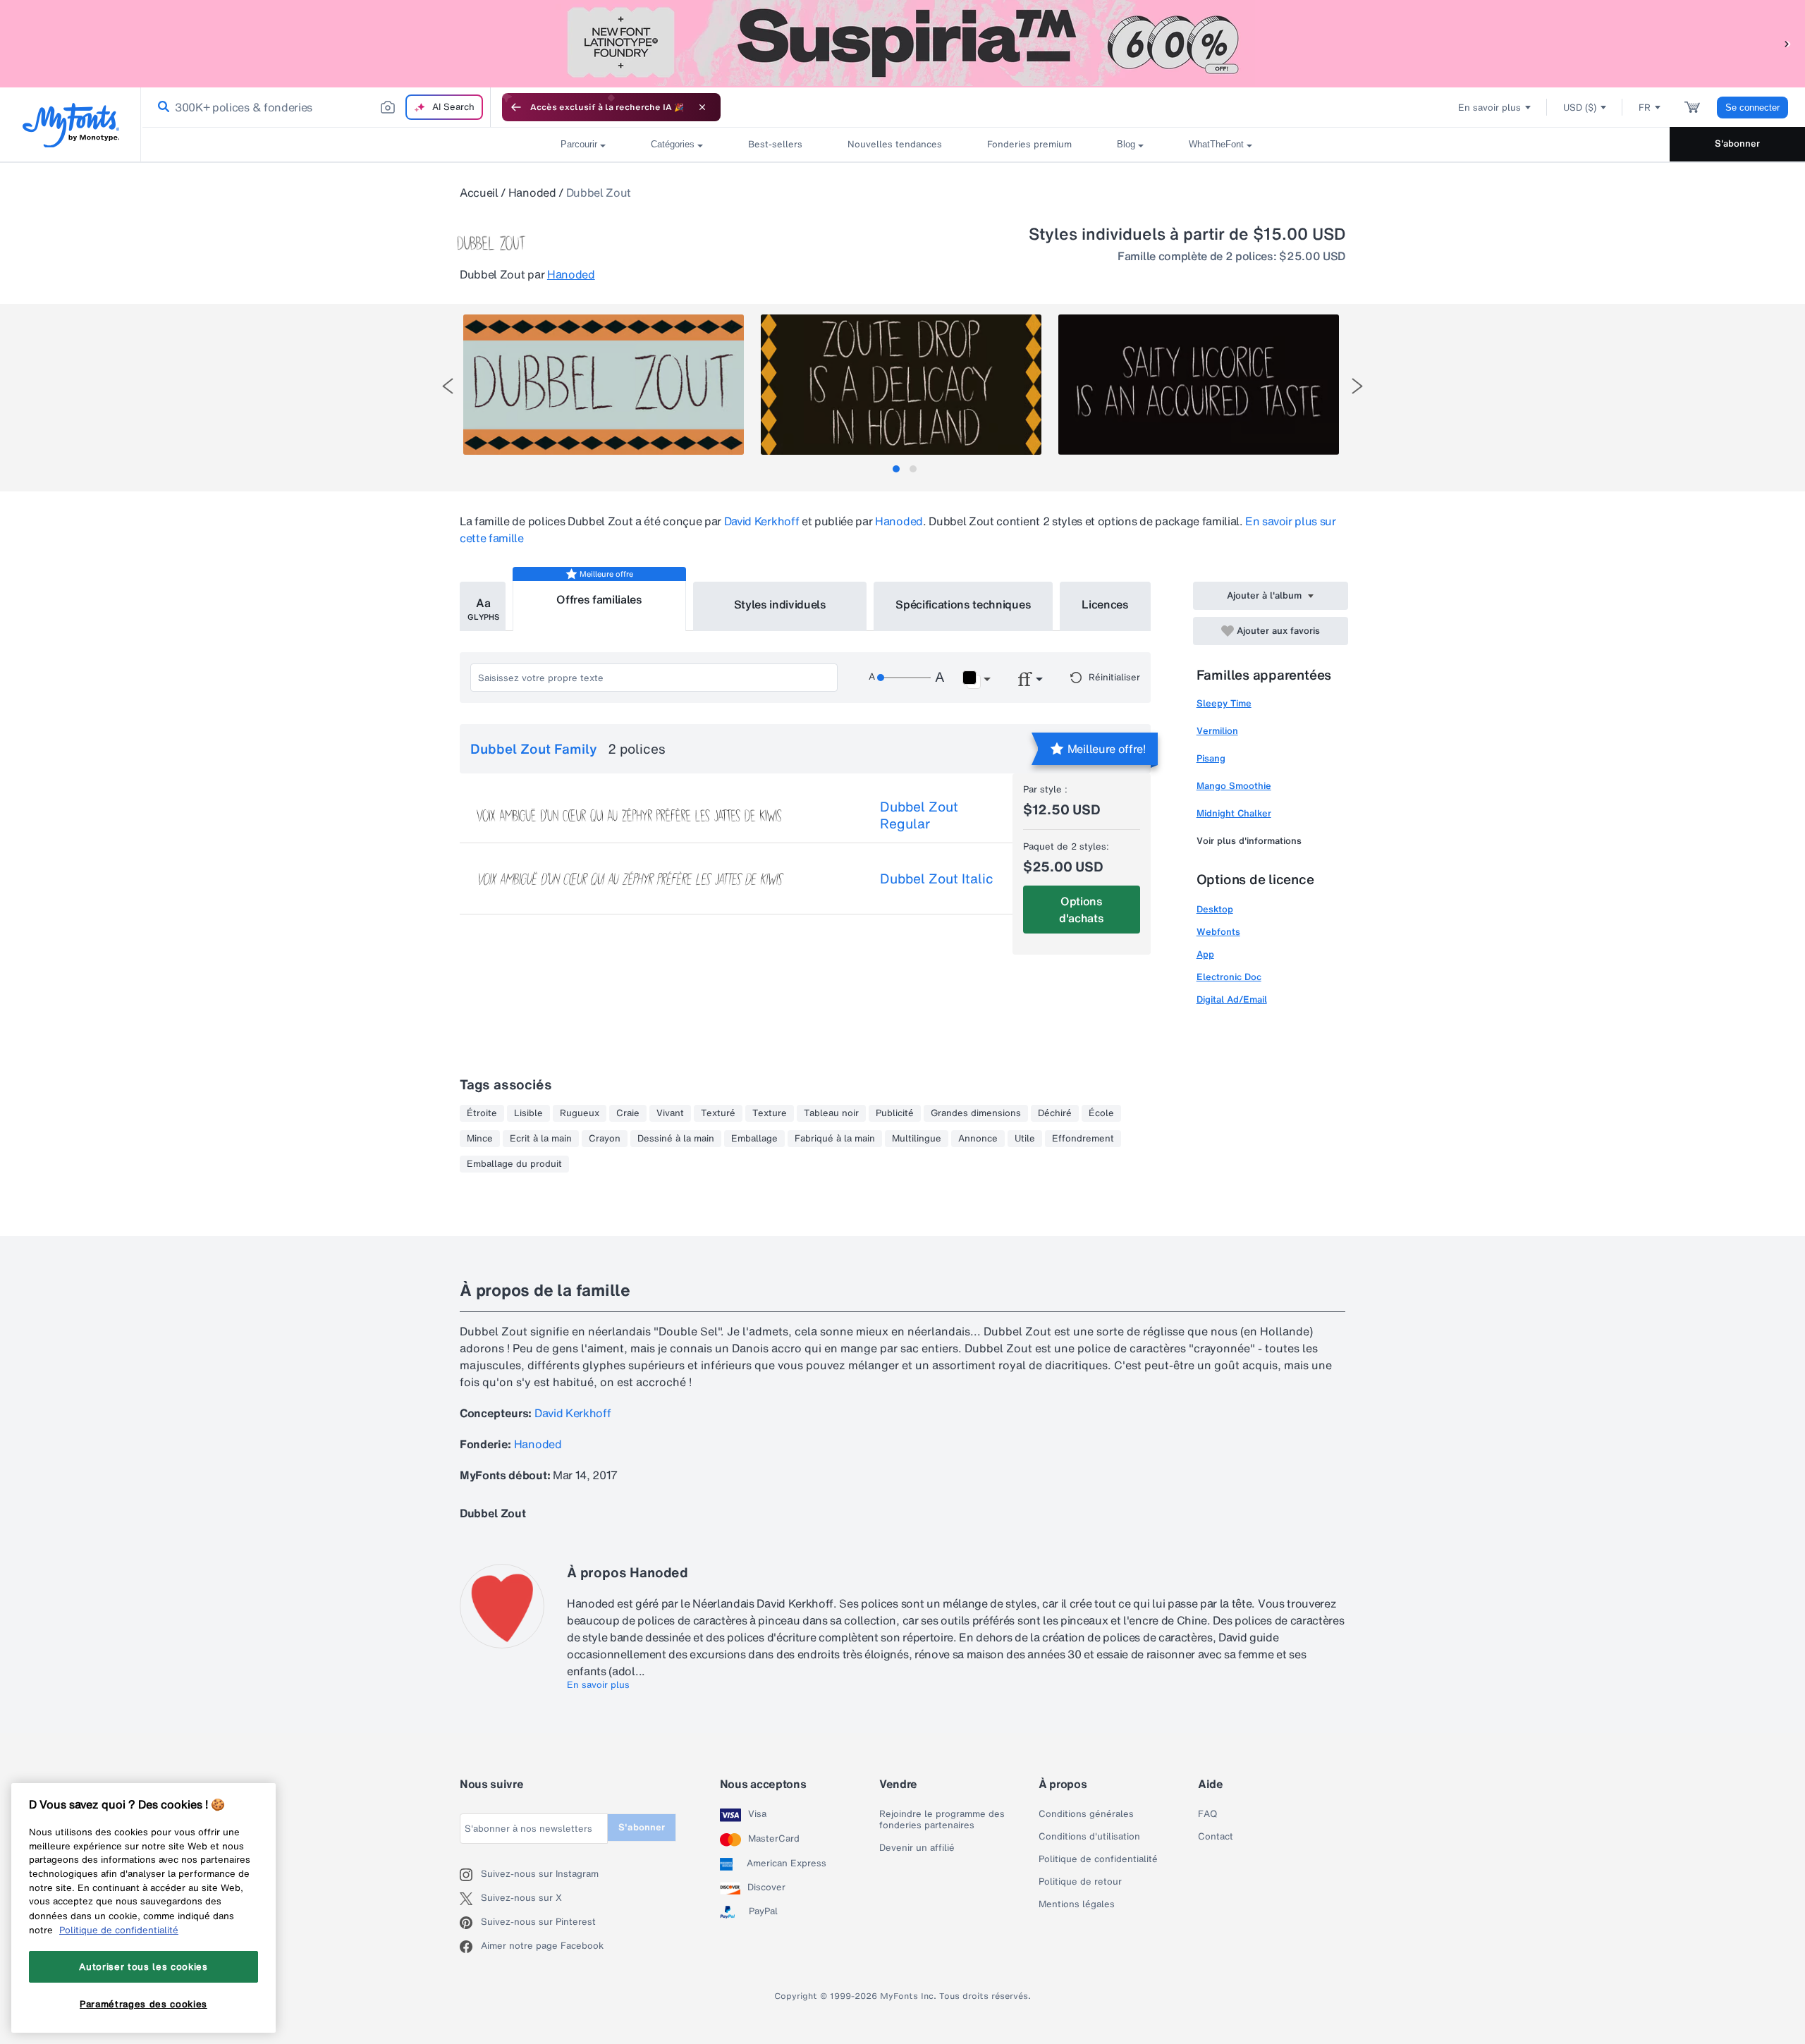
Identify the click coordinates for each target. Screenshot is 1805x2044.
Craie (628, 1113)
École (1101, 1113)
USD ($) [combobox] (1580, 108)
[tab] (896, 469)
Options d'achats (1081, 910)
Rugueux (580, 1113)
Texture (770, 1113)
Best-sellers (775, 144)
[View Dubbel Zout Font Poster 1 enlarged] (604, 385)
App (1205, 954)
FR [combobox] (1645, 108)
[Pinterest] (470, 1923)
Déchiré (1055, 1113)
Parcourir (579, 144)
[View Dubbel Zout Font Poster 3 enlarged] (1199, 385)
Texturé (718, 1113)
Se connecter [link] (1752, 108)
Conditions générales (1086, 1814)
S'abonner (1737, 143)
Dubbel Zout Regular (919, 815)
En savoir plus (598, 1685)
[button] (1787, 43)
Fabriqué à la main (835, 1139)
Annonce (978, 1139)
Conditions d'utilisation (1089, 1837)
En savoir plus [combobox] (1489, 108)
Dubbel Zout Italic (937, 879)
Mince (480, 1139)
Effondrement (1083, 1139)
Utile (1025, 1139)
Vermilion (1217, 731)
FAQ (1207, 1814)
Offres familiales (599, 599)
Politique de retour (1080, 1882)
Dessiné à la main (676, 1139)
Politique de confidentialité (1098, 1859)
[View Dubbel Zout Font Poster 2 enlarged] (901, 385)
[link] (161, 107)
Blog (1126, 144)
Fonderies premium (1029, 144)
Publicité (895, 1113)
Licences (1105, 604)
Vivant (670, 1113)
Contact (1216, 1837)
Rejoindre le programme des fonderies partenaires (942, 1820)
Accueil (479, 192)
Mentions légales (1077, 1904)
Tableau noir (831, 1113)
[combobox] (316, 107)
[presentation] (448, 386)
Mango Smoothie (1234, 786)
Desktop (1215, 909)
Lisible (528, 1113)
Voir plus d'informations (1249, 841)
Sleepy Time (1224, 703)
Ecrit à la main (541, 1139)
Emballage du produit (514, 1164)
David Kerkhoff (762, 521)
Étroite (482, 1113)
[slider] (904, 678)
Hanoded (532, 192)
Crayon (605, 1139)
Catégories (673, 144)
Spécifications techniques (963, 604)
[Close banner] (702, 107)
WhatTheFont (1216, 144)
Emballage (754, 1139)
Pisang (1211, 758)
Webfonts (1218, 932)
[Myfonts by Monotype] (71, 125)
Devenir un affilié (917, 1848)
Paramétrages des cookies (143, 2004)
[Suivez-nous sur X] (470, 1899)
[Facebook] (470, 1947)
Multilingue (917, 1139)
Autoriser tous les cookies (143, 1966)
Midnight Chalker (1234, 813)
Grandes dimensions (976, 1113)
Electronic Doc (1229, 977)
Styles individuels (780, 604)
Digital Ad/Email (1232, 999)
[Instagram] (470, 1875)
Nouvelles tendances (895, 144)
